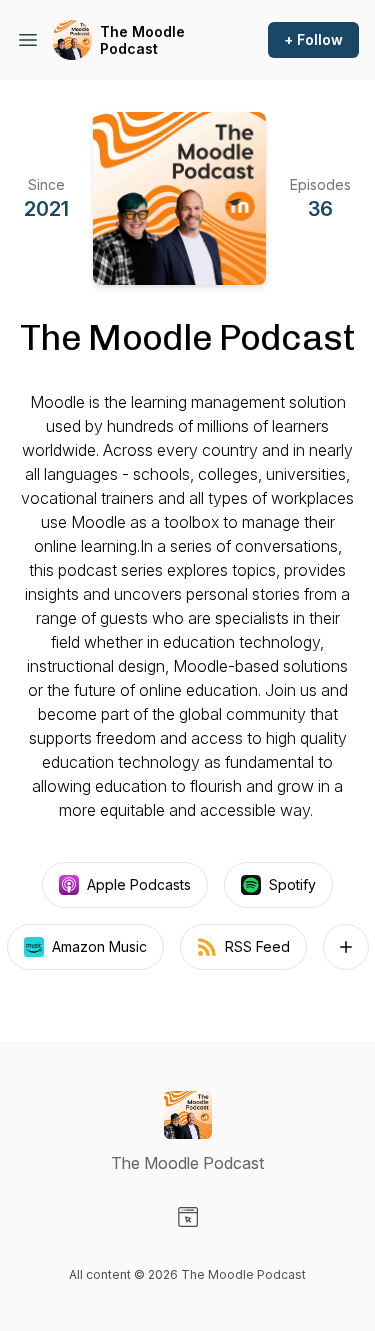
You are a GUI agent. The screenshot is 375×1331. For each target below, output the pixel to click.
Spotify (292, 884)
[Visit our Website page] (188, 1217)
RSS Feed (257, 946)
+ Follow (313, 39)
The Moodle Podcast (142, 40)
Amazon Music (99, 946)
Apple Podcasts (139, 884)
